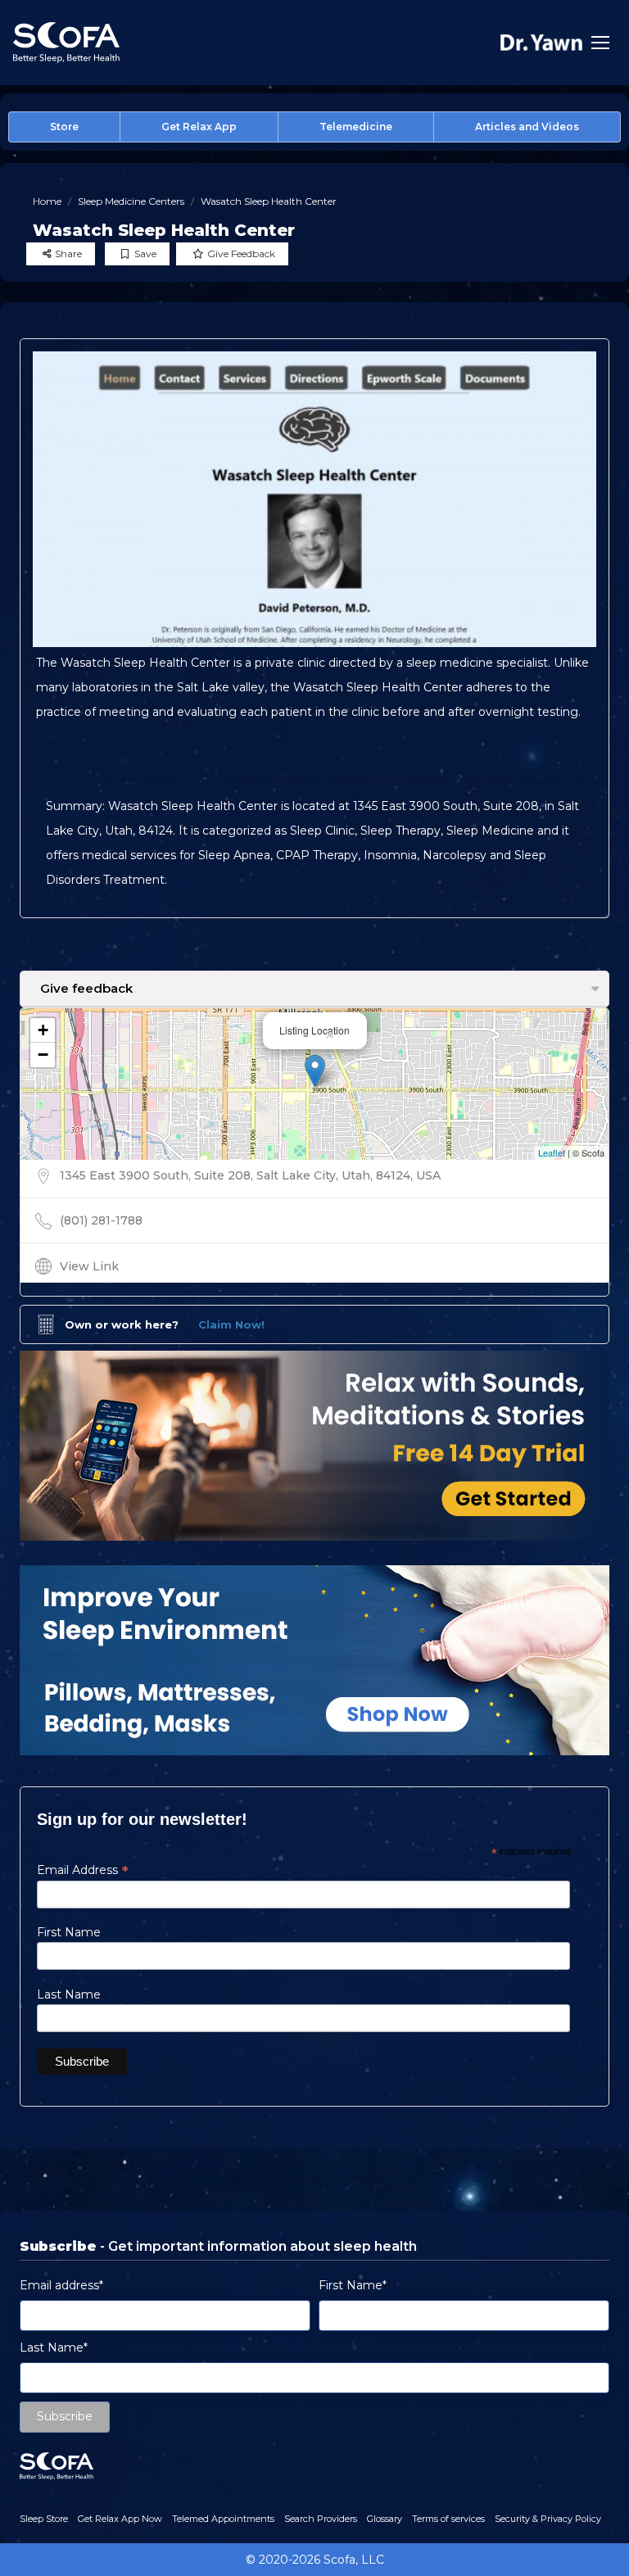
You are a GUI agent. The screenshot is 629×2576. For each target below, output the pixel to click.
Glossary (385, 2519)
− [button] (43, 1055)
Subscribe (65, 2416)
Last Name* (54, 2347)
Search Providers (321, 2519)
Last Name (69, 1994)
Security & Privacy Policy (548, 2519)
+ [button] (43, 1030)
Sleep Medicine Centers (131, 201)
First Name (69, 1932)
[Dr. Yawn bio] (541, 42)
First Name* (353, 2285)
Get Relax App (199, 127)
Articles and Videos (527, 127)
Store (64, 127)
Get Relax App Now (120, 2519)
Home (47, 201)
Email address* (61, 2285)
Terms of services (448, 2519)
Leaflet (552, 1152)
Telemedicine (356, 127)
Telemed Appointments (223, 2519)
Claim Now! (231, 1324)
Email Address (83, 1870)
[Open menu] (600, 43)
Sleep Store (44, 2519)
